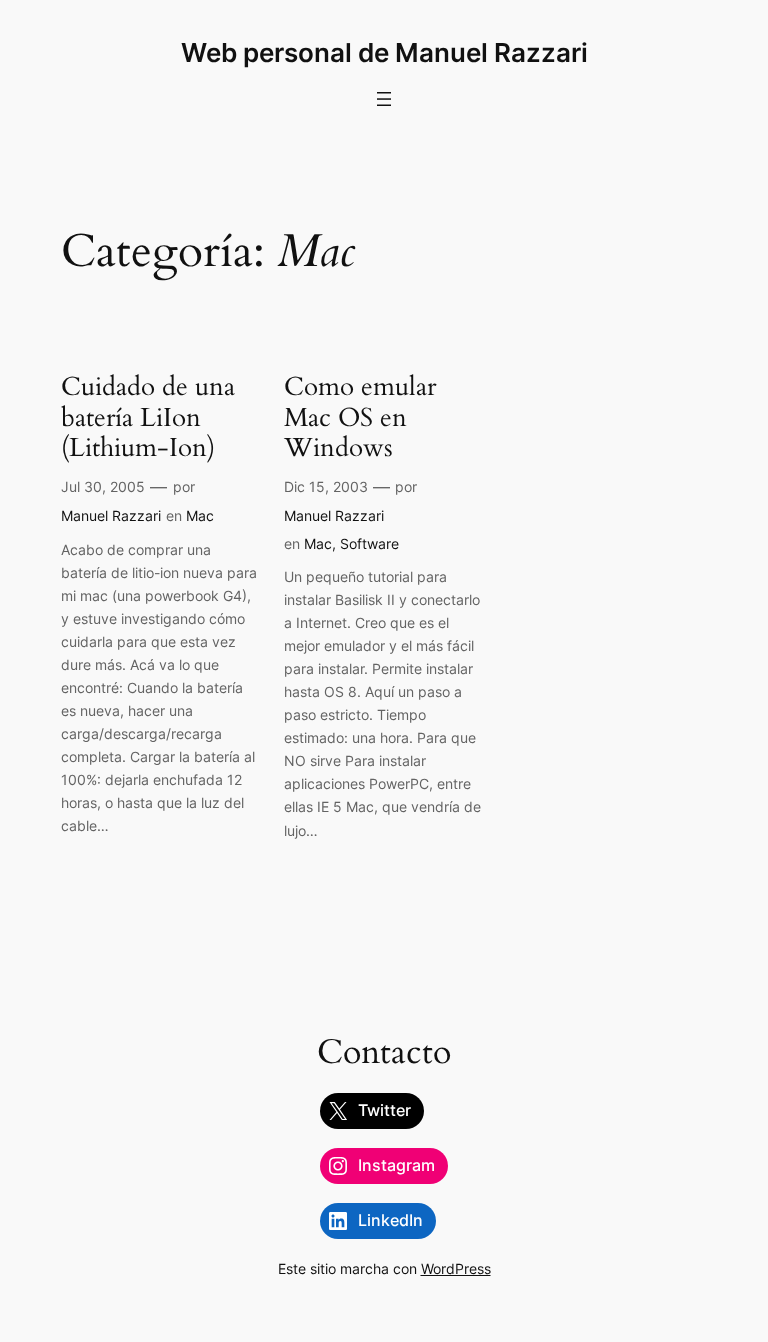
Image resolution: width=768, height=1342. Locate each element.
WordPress (456, 1268)
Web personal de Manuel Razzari (384, 52)
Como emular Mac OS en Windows (360, 418)
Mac (200, 515)
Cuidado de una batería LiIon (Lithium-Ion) (148, 418)
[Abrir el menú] (384, 99)
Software (369, 543)
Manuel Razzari (111, 515)
